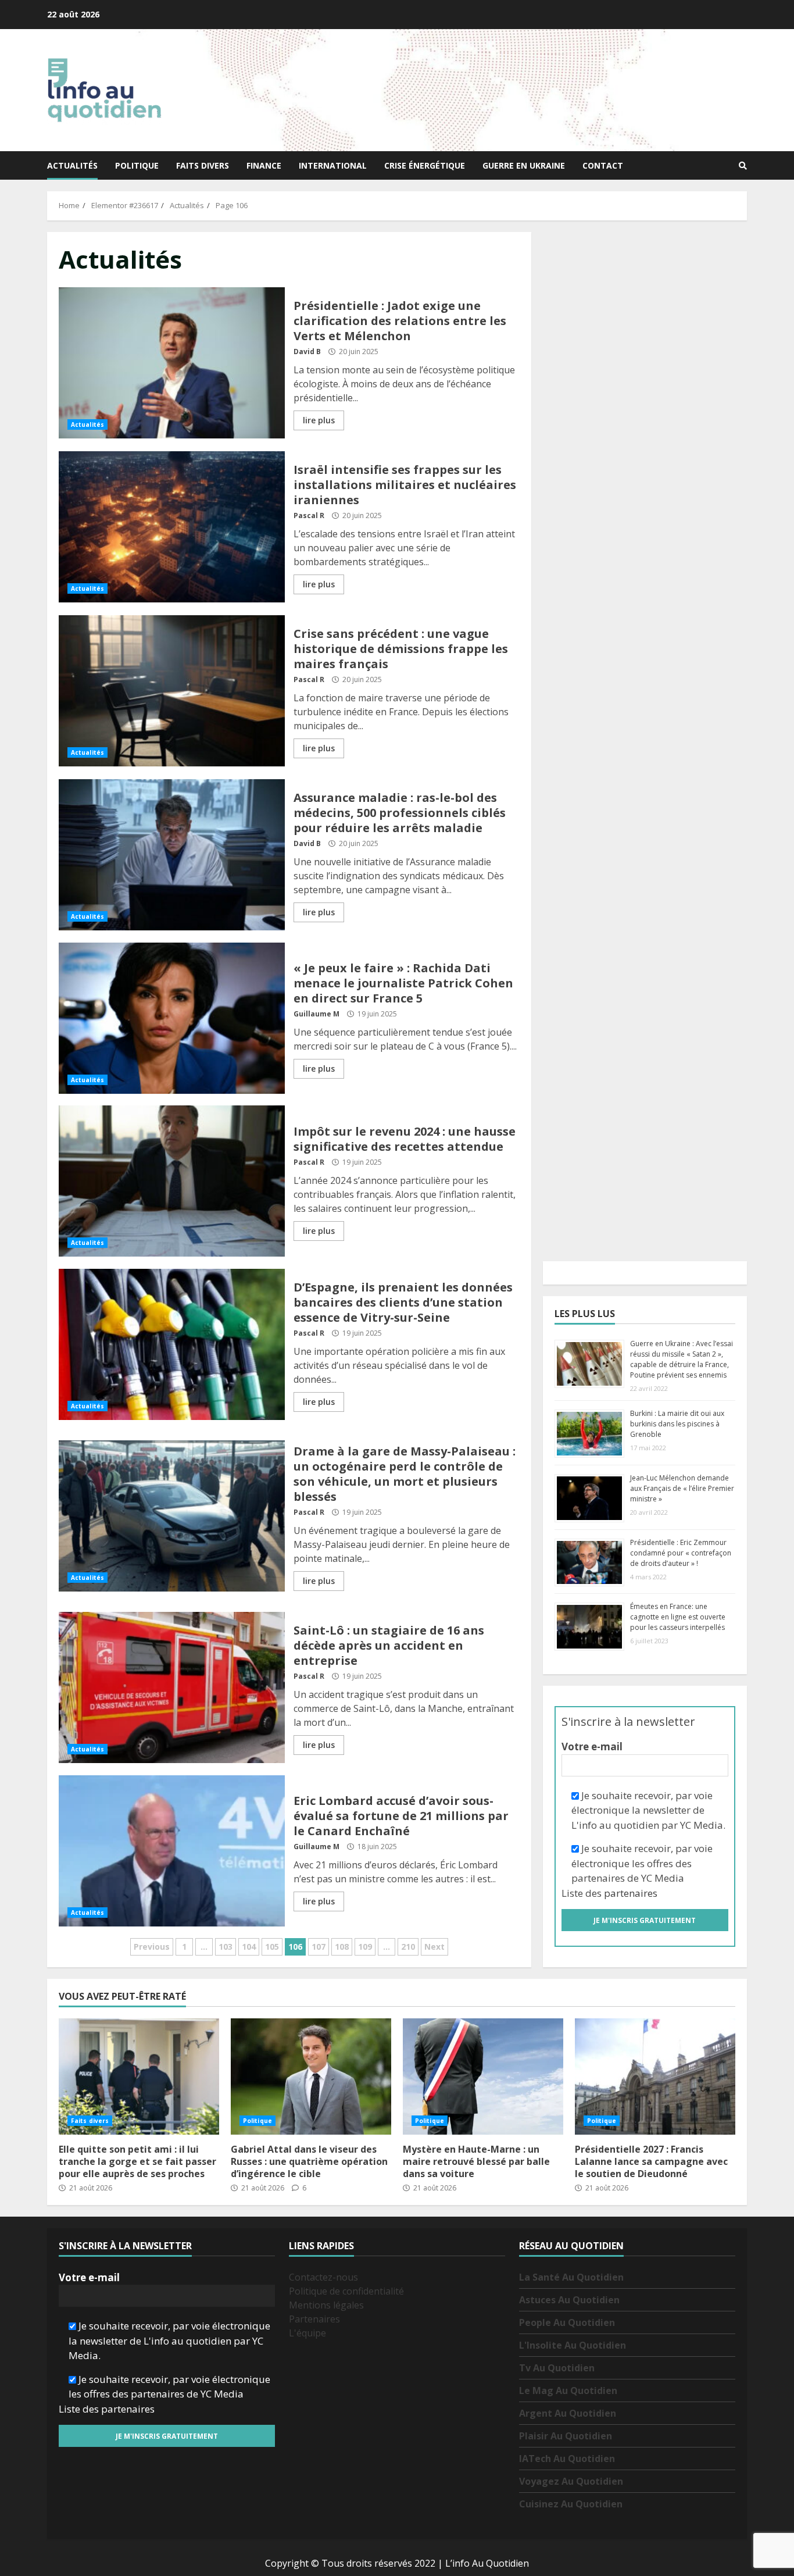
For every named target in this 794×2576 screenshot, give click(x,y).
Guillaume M (316, 1014)
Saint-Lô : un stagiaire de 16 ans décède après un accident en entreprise (172, 1687)
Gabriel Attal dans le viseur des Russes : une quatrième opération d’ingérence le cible (311, 2077)
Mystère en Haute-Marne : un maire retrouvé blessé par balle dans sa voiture (483, 2077)
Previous (152, 1947)
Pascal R (309, 515)
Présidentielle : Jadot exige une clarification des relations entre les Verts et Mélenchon (172, 363)
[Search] (743, 166)
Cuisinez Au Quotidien (571, 2504)
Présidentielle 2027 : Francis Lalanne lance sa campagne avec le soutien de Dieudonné (655, 2077)
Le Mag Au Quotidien (568, 2391)
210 (408, 1947)
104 (249, 1947)
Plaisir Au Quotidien (566, 2436)
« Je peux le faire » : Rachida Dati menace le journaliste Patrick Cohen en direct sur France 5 (172, 1018)
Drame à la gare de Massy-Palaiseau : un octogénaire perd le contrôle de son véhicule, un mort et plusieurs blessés (172, 1516)
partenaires (631, 1893)
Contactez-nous (323, 2277)
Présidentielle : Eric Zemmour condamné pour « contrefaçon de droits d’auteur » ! (681, 1553)
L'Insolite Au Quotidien (573, 2345)
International (333, 165)
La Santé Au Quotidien (571, 2277)
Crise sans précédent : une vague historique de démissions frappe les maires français (172, 691)
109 (365, 1947)
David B (307, 352)
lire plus (319, 420)
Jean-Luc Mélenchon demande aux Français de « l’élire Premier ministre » (682, 1488)
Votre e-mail (592, 1747)
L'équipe (307, 2333)
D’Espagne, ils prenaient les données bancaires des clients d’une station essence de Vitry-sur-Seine (172, 1344)
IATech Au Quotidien (567, 2459)
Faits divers (203, 165)
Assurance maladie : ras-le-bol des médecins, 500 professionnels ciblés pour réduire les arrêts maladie (172, 855)
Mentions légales (326, 2305)
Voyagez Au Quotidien (571, 2481)
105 (272, 1947)
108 (342, 1947)
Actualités (72, 165)
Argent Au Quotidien (568, 2413)
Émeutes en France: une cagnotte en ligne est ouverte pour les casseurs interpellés (678, 1617)
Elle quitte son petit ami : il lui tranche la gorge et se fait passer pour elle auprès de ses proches (139, 2077)
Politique (137, 165)
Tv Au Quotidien (557, 2368)
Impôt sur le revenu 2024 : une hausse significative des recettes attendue (172, 1181)
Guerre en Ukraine (524, 165)
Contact (603, 165)
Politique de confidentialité (346, 2291)
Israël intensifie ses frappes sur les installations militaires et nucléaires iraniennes (172, 527)
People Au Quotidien (567, 2322)
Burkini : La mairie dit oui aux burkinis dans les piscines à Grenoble (677, 1424)
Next (434, 1947)
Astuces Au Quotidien (569, 2300)
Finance (264, 165)
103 (226, 1947)
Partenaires (314, 2319)
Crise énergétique (425, 165)
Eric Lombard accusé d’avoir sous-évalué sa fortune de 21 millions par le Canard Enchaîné (172, 1851)
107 (319, 1947)
